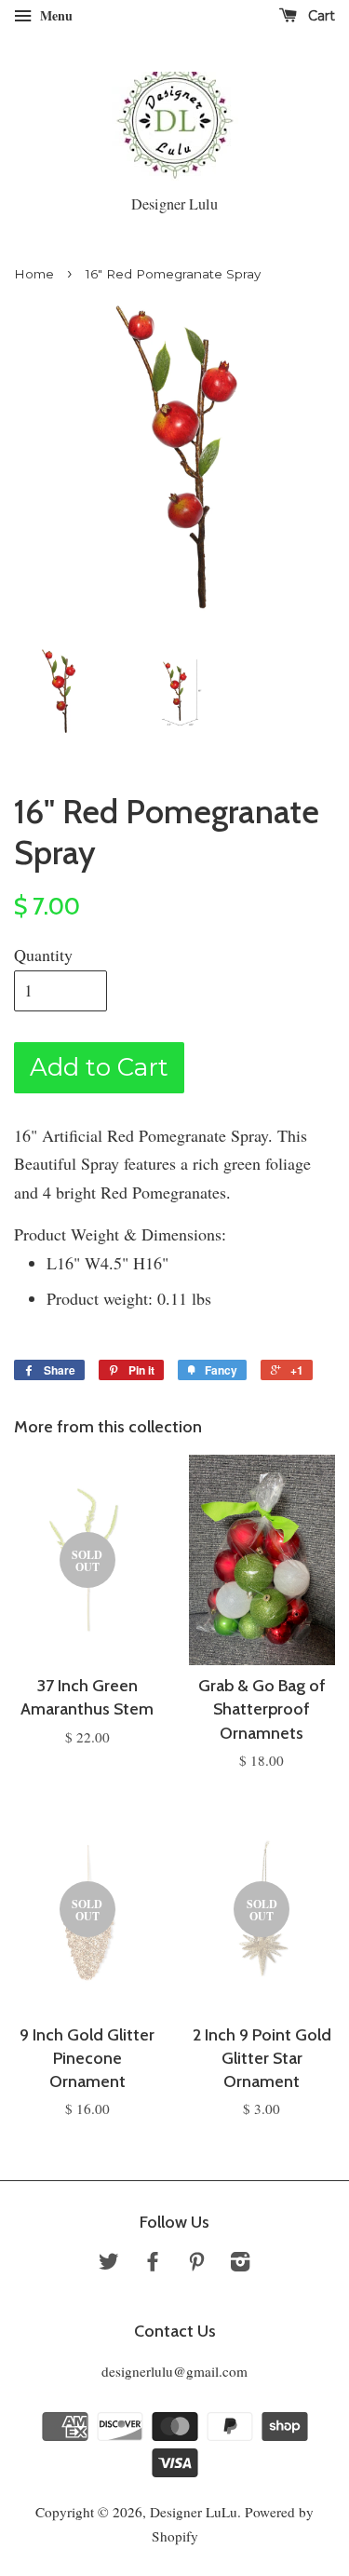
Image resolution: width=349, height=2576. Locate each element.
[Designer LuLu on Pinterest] (196, 2264)
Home (34, 274)
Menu (54, 15)
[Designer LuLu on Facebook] (153, 2264)
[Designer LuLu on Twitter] (109, 2264)
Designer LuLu (194, 2512)
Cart (320, 16)
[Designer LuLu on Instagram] (240, 2264)
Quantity (43, 955)
